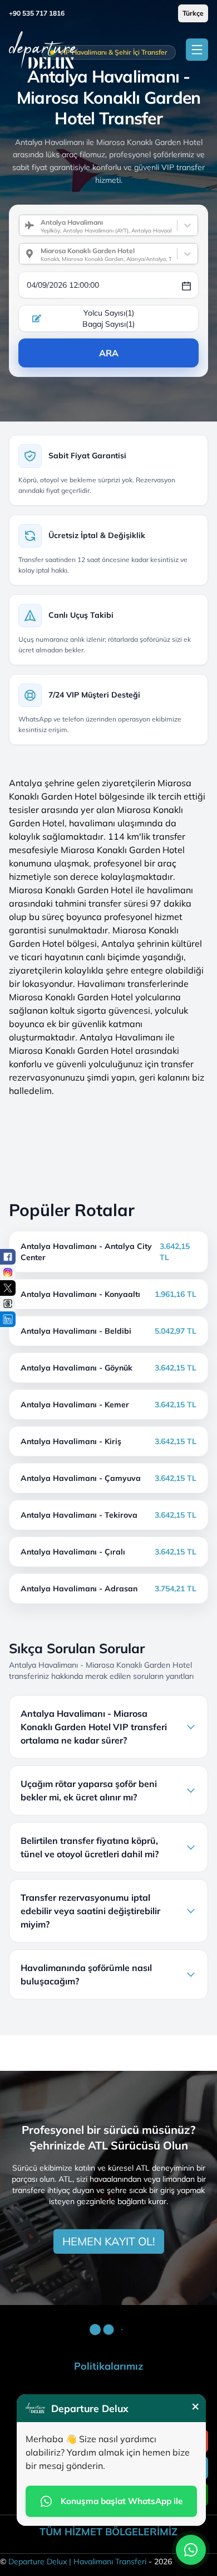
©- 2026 (86, 2562)
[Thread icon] (8, 1304)
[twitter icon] (8, 1288)
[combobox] (36, 225)
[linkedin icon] (8, 1319)
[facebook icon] (8, 1257)
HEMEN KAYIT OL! (109, 2241)
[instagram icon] (8, 1272)
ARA (109, 353)
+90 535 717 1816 (37, 13)
